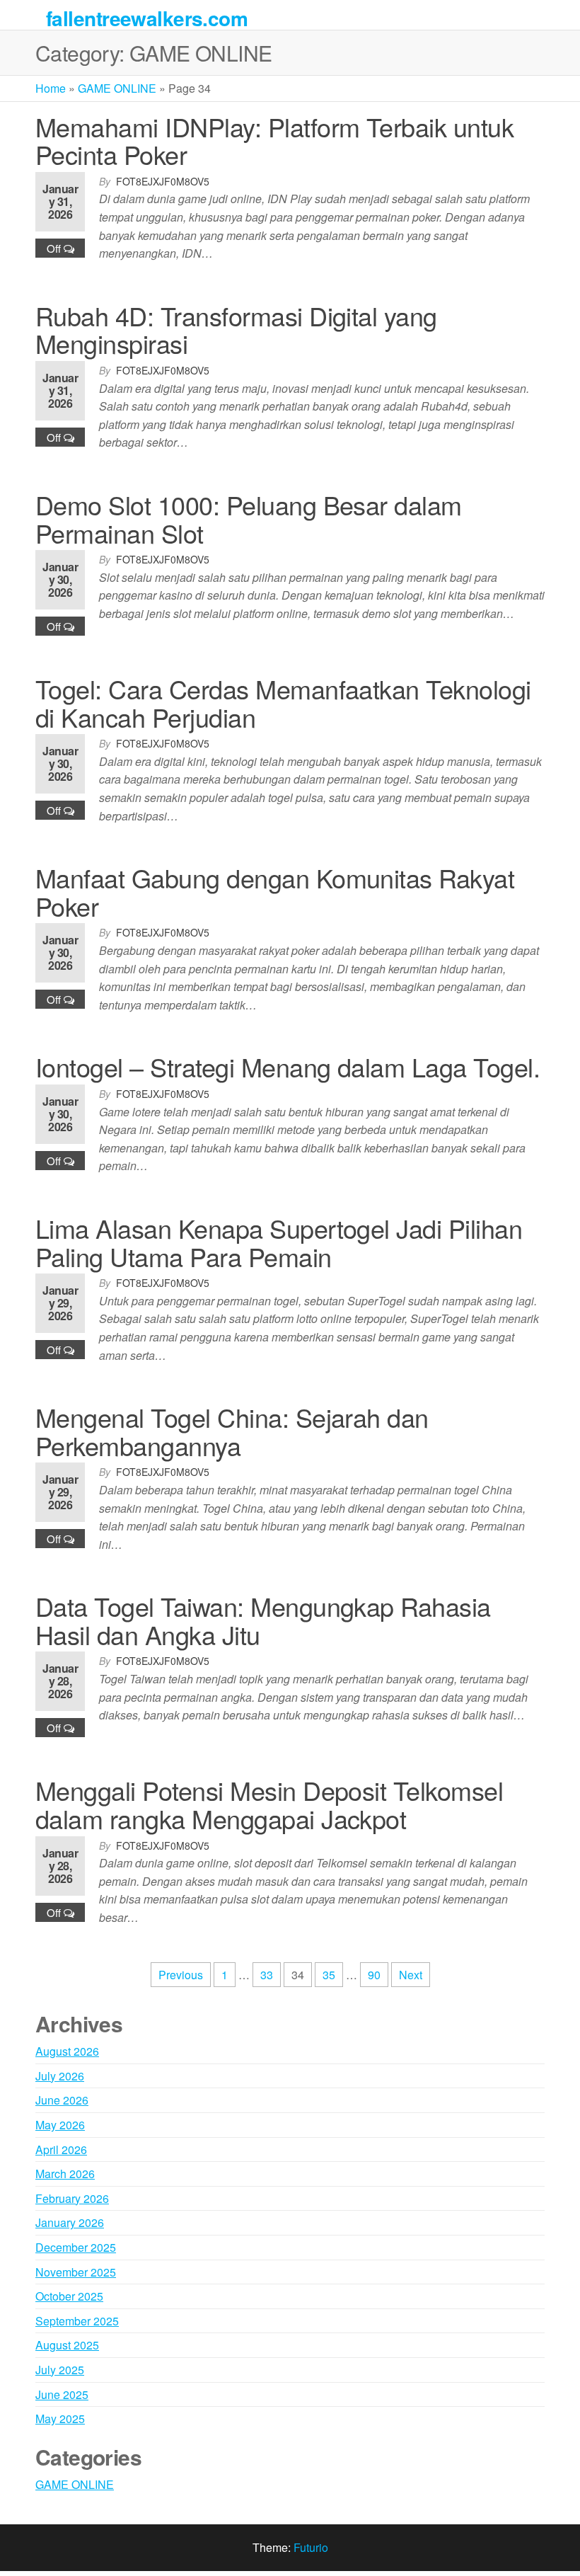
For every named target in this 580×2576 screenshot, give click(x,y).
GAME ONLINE (117, 88)
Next (411, 1975)
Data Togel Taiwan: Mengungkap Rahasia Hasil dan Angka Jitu (263, 1620)
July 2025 (60, 2370)
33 (267, 1975)
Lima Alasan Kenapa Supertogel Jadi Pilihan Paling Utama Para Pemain (279, 1242)
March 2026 (65, 2174)
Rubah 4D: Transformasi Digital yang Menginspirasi (236, 330)
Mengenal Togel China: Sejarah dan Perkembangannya (232, 1431)
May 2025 (60, 2418)
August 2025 (67, 2345)
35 (329, 1975)
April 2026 (61, 2149)
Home (51, 88)
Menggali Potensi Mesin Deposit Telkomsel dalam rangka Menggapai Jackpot (269, 1804)
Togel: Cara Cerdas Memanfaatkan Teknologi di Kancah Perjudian (283, 703)
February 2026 (72, 2198)
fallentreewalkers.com (147, 18)
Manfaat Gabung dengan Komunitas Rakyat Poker (275, 892)
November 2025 (76, 2272)
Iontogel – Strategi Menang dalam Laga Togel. (288, 1066)
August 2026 (67, 2051)
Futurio (311, 2547)
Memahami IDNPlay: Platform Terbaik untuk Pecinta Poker (274, 141)
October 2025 (69, 2296)
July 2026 (60, 2076)
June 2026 (62, 2100)
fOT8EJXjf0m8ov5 (163, 181)
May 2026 (60, 2125)
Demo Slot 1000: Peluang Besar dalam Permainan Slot (249, 519)
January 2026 (70, 2222)
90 (374, 1975)
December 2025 (76, 2247)
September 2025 (77, 2321)
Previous (181, 1975)
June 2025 (62, 2394)
